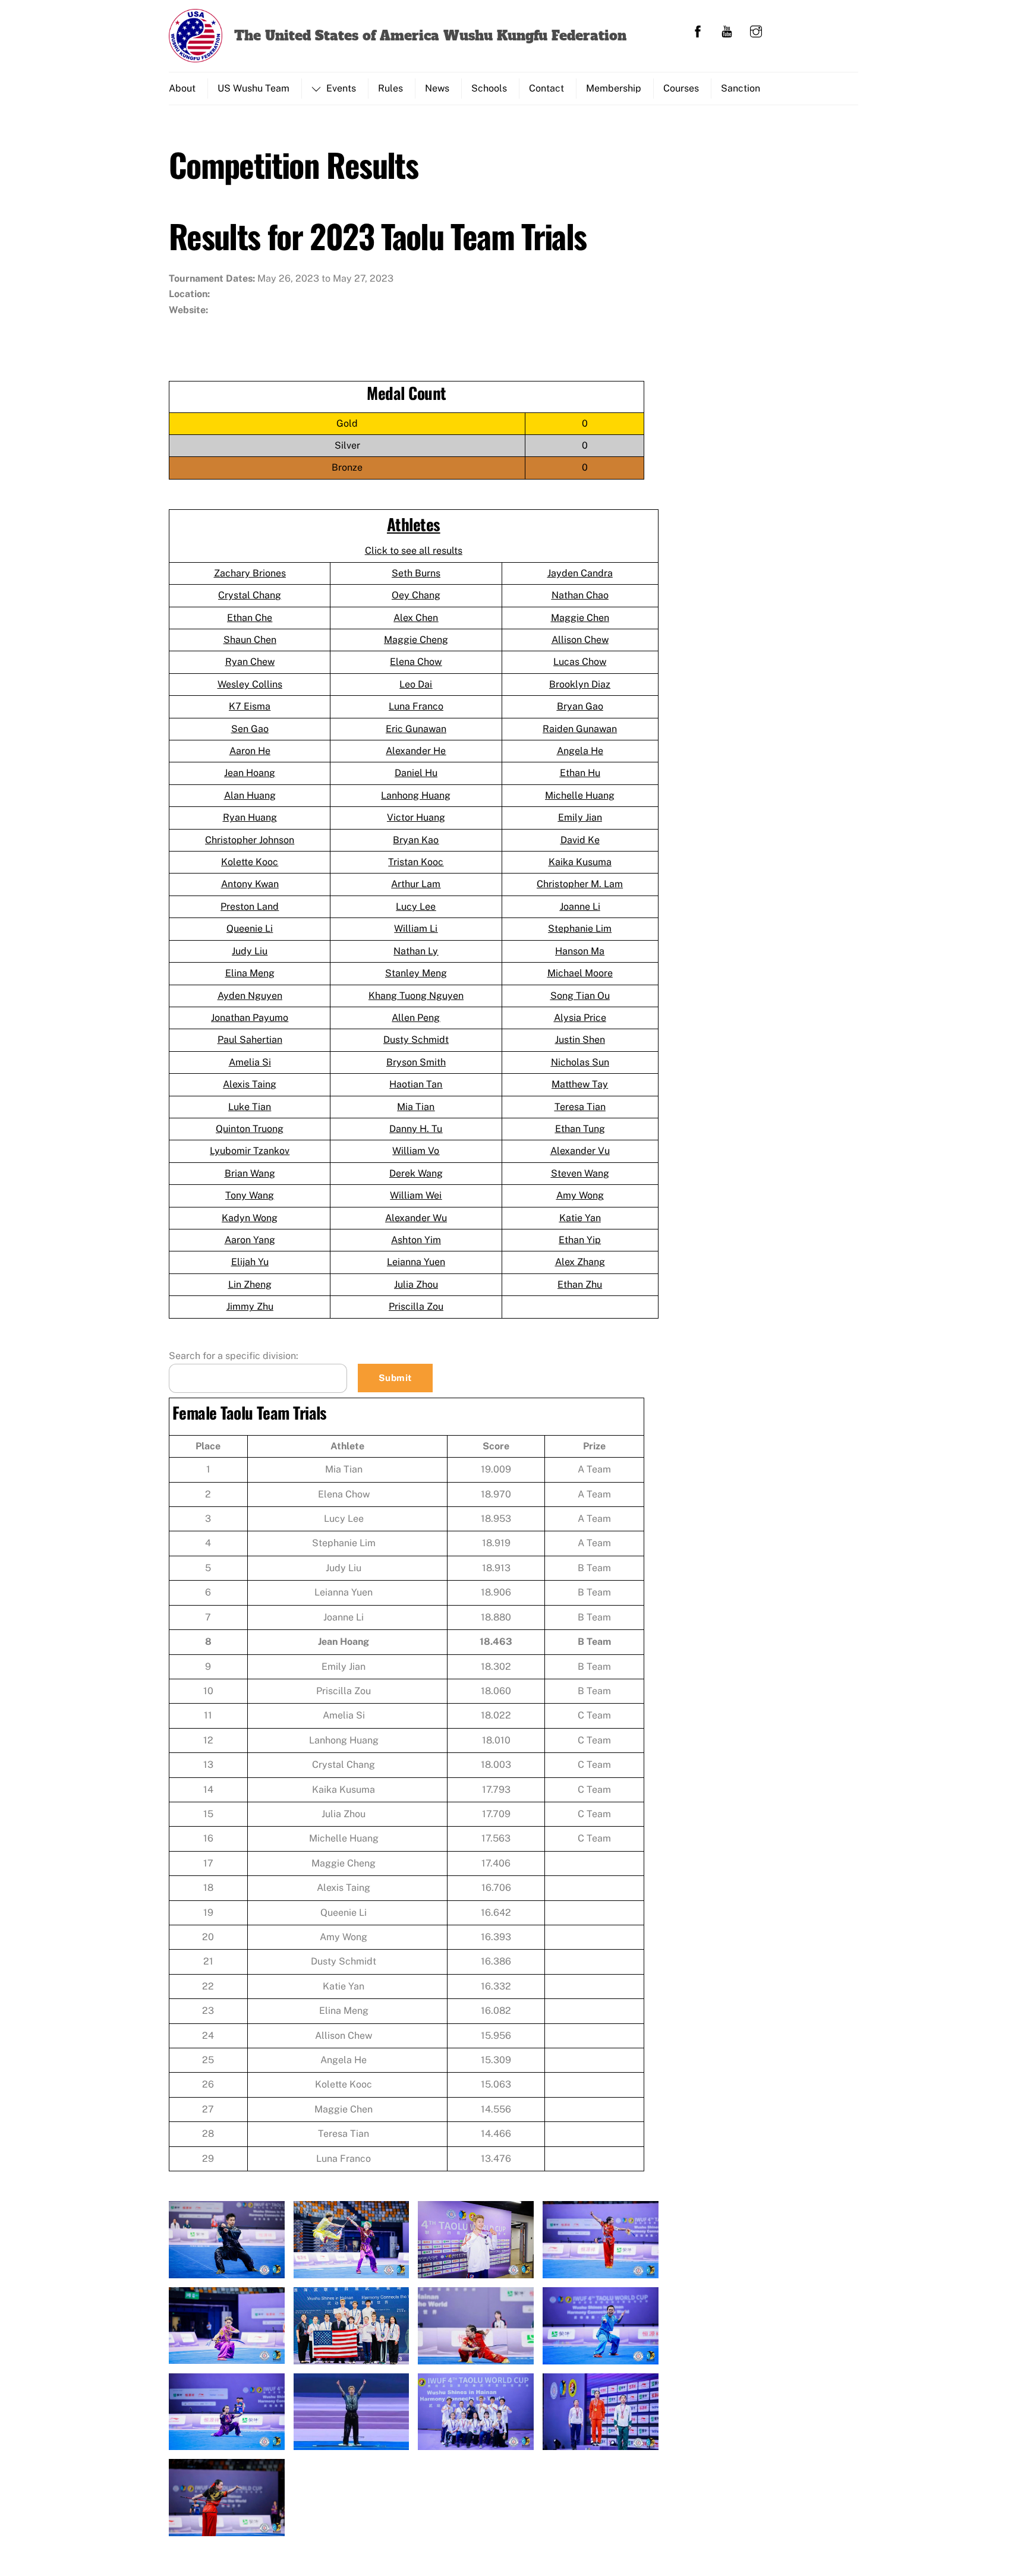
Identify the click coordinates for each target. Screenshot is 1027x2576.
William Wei (416, 1195)
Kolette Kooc (250, 862)
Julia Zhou (416, 1284)
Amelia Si (250, 1062)
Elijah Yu (250, 1262)
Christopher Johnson (250, 840)
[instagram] (756, 30)
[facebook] (698, 30)
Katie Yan (580, 1218)
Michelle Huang (580, 795)
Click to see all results (414, 551)
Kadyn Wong (250, 1218)
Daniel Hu (416, 773)
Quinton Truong (250, 1129)
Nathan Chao (580, 595)
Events (340, 88)
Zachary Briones (250, 573)
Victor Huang (416, 817)
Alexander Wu (416, 1218)
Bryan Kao (416, 840)
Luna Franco (416, 706)
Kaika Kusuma (580, 862)
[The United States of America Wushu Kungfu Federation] (196, 55)
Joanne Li (580, 907)
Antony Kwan (250, 884)
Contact (546, 88)
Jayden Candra (580, 573)
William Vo (416, 1151)
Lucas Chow (580, 662)
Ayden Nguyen (250, 996)
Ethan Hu (580, 773)
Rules (390, 88)
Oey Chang (416, 595)
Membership (614, 88)
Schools (489, 88)
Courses (681, 88)
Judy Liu (250, 951)
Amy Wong (580, 1195)
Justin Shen (580, 1040)
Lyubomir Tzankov (250, 1151)
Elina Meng (250, 973)
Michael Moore (580, 973)
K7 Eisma (250, 706)
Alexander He (416, 751)
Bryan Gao (580, 706)
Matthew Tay (580, 1084)
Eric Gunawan (416, 729)
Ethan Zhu (580, 1284)
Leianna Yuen (416, 1262)
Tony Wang (250, 1195)
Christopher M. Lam (580, 884)
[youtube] (727, 30)
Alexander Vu (580, 1151)
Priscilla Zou (416, 1306)
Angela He (580, 751)
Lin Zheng (250, 1284)
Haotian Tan (416, 1084)
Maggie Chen (580, 618)
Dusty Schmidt (416, 1040)
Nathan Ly (416, 951)
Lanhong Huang (416, 795)
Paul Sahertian (250, 1040)
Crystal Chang (250, 595)
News (437, 88)
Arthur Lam (416, 884)
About (182, 88)
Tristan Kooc (416, 862)
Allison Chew (580, 640)
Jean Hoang (250, 773)
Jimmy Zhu (250, 1306)
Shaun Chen (250, 640)
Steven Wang (580, 1173)
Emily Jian (580, 817)
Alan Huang (250, 795)
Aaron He (250, 751)
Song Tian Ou (580, 996)
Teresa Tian (580, 1107)
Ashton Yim (416, 1240)
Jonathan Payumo (250, 1018)
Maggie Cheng (416, 640)
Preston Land (250, 907)
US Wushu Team (253, 88)
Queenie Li (250, 928)
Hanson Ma (580, 951)
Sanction (741, 88)
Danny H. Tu (416, 1129)
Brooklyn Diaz (580, 684)
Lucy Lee (416, 907)
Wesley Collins (250, 684)
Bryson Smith (416, 1062)
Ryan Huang (250, 817)
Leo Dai (416, 684)
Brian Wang (250, 1173)
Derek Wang (416, 1173)
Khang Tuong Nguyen (416, 996)
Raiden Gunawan (580, 729)
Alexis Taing (250, 1084)
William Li (416, 928)
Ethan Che (250, 618)
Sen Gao (250, 729)
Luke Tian (250, 1107)
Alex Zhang (580, 1262)
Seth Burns (416, 573)
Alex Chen (416, 618)
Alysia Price (580, 1018)
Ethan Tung (580, 1129)
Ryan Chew (250, 662)
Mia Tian (416, 1107)
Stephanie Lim (580, 928)
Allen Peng (416, 1018)
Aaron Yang (250, 1240)
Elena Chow (416, 662)
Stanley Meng (416, 973)
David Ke (580, 840)
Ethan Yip (580, 1240)
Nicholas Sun (580, 1062)
